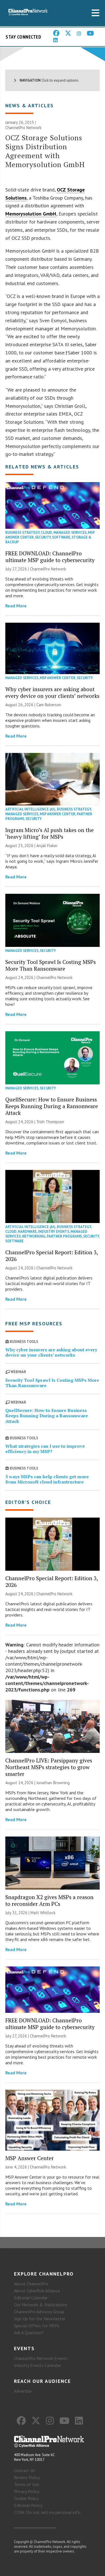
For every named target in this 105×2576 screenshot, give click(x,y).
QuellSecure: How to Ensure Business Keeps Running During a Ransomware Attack (52, 1106)
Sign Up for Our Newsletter (40, 2319)
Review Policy (27, 2477)
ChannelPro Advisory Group (39, 2312)
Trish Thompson (50, 1122)
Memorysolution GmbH (31, 214)
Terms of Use (27, 2484)
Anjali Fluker (47, 846)
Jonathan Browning (53, 1783)
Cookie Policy (26, 2498)
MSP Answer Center (58, 678)
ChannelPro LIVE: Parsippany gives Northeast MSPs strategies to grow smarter (49, 1767)
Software (61, 537)
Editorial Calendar (31, 2298)
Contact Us (25, 2470)
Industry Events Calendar (38, 2365)
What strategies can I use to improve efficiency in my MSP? (45, 1449)
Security (43, 537)
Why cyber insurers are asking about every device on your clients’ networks (52, 692)
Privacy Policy (27, 2491)
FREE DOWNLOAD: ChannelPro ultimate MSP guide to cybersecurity (50, 557)
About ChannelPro (31, 2284)
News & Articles (30, 106)
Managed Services (70, 533)
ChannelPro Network (23, 128)
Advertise (23, 2391)
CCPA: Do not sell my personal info (47, 2512)
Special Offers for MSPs (37, 2326)
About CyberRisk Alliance (37, 2291)
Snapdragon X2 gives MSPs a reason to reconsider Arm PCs (49, 1900)
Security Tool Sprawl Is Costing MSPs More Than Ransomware (51, 965)
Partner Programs (64, 1236)
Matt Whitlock (43, 1913)
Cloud (46, 533)
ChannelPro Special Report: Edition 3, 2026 (52, 1256)
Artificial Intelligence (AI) (30, 809)
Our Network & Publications (41, 2305)
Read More (16, 606)
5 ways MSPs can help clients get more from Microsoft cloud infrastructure (47, 1479)
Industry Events (54, 1232)
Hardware (27, 1232)
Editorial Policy (28, 2505)
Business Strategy (22, 533)
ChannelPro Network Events (41, 2358)
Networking (34, 1236)
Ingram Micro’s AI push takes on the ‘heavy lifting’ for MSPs (50, 833)
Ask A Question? (29, 2333)
